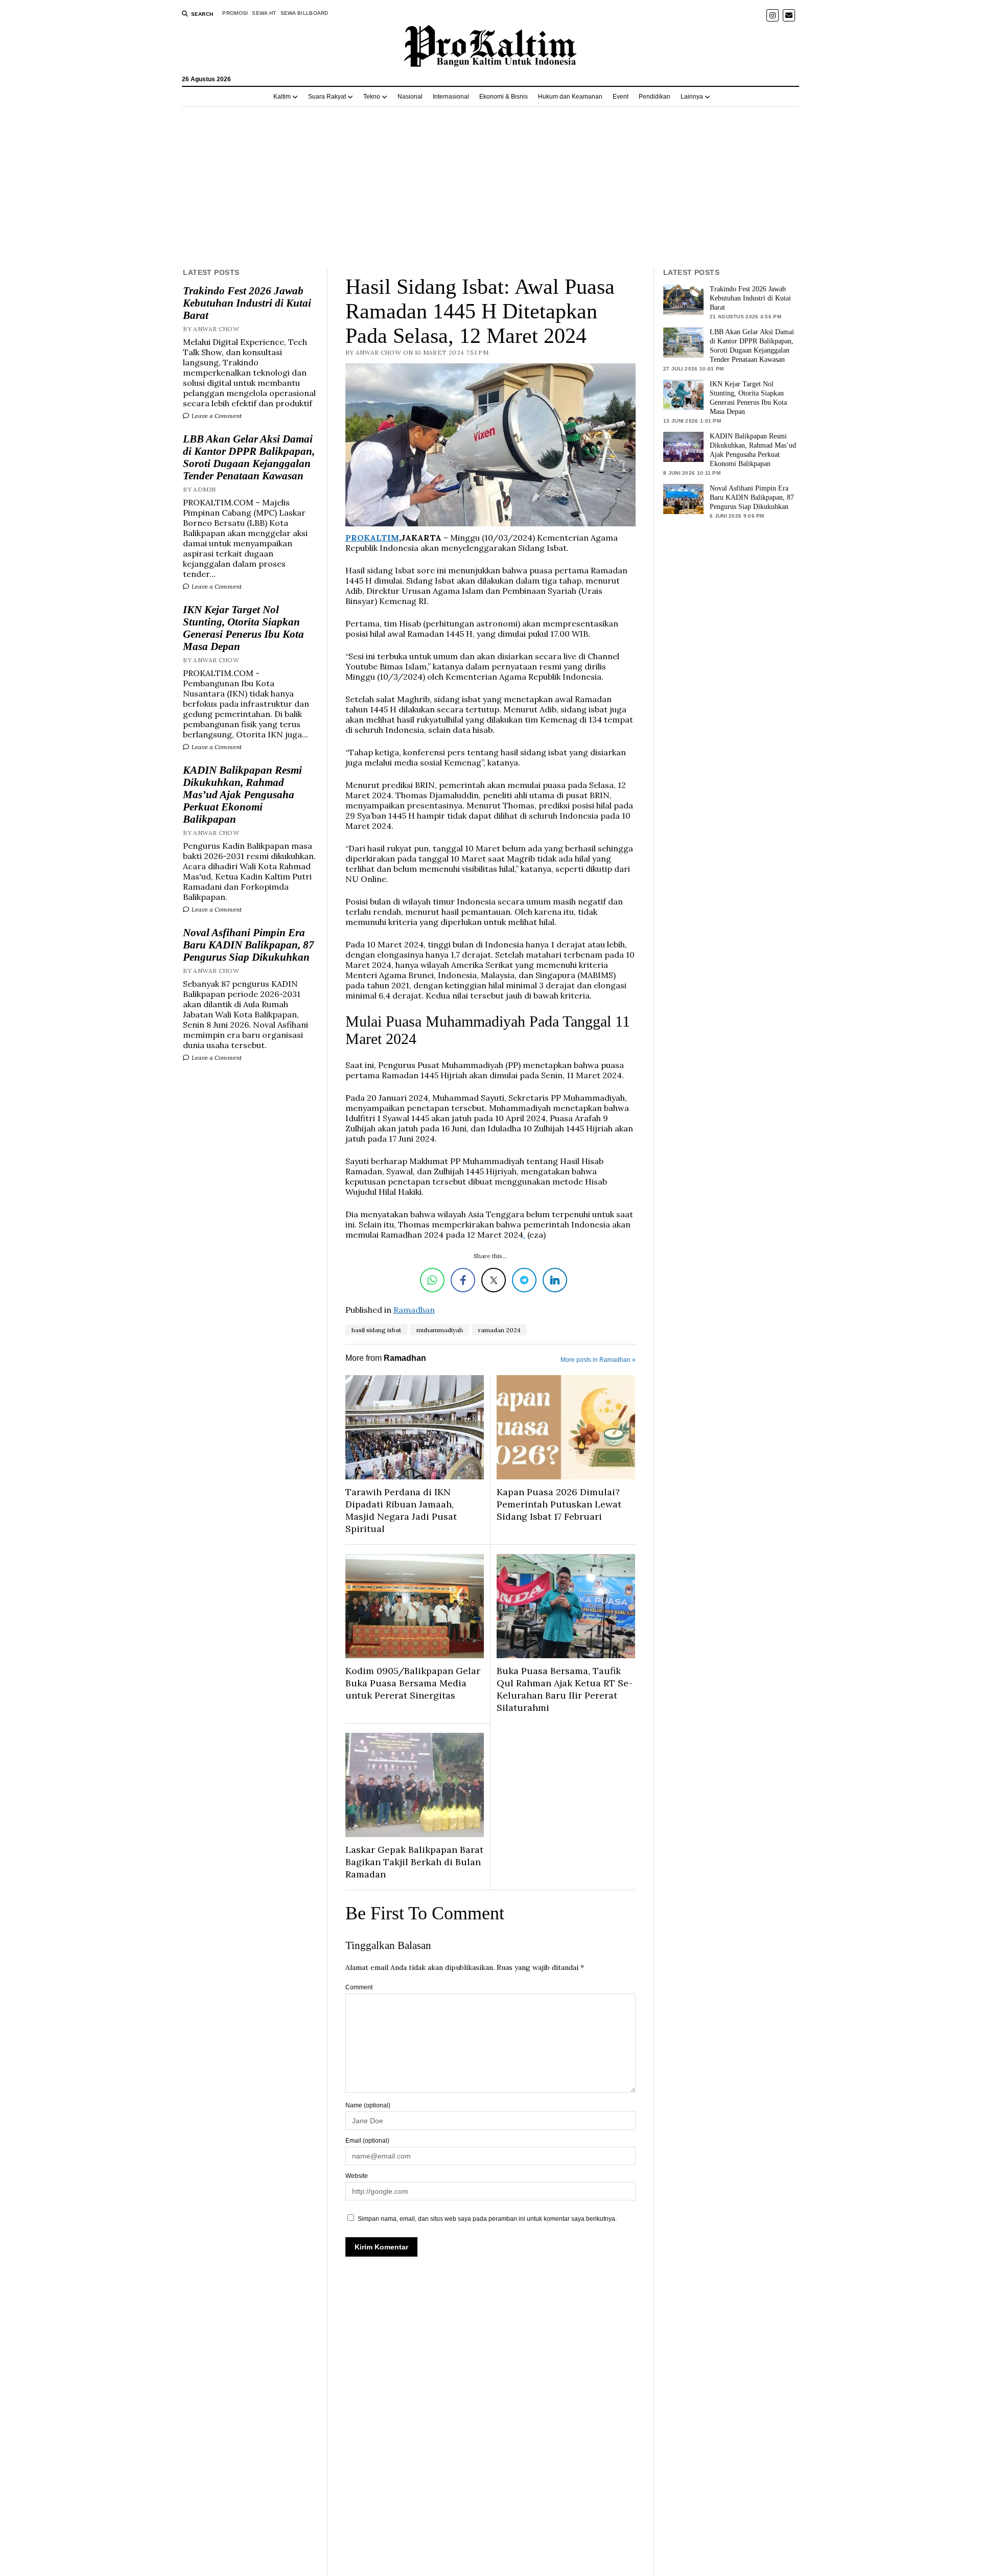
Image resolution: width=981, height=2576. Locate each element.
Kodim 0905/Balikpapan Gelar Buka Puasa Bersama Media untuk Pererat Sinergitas (413, 1683)
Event (621, 97)
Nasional (410, 97)
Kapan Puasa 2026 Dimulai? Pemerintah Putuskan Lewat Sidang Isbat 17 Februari (559, 1504)
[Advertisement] (491, 188)
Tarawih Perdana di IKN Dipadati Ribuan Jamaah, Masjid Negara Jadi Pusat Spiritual (401, 1510)
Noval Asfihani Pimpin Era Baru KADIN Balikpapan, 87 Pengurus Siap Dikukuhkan (249, 945)
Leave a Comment (216, 416)
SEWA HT (264, 13)
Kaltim (282, 97)
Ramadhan (414, 1310)
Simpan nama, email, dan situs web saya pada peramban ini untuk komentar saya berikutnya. (487, 2219)
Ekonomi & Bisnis (504, 97)
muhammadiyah (440, 1330)
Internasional (451, 97)
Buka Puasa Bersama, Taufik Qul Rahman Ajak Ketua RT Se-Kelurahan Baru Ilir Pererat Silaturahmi (565, 1689)
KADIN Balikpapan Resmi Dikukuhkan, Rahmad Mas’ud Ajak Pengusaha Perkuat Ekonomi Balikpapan (242, 795)
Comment (359, 1987)
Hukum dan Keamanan (570, 97)
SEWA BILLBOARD (305, 13)
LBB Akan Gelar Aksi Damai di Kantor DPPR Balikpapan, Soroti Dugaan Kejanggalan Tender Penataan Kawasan (249, 457)
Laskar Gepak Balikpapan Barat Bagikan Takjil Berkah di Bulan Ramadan (414, 1862)
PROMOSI (235, 13)
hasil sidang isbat (376, 1330)
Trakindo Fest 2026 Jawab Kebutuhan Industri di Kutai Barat (247, 303)
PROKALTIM (372, 538)
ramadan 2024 (499, 1330)
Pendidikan (655, 97)
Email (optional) (367, 2141)
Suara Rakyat (327, 97)
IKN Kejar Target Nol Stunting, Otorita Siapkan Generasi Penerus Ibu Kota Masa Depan (243, 628)
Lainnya (692, 97)
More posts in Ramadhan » (598, 1360)
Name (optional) (368, 2105)
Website (357, 2176)
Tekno (372, 97)
